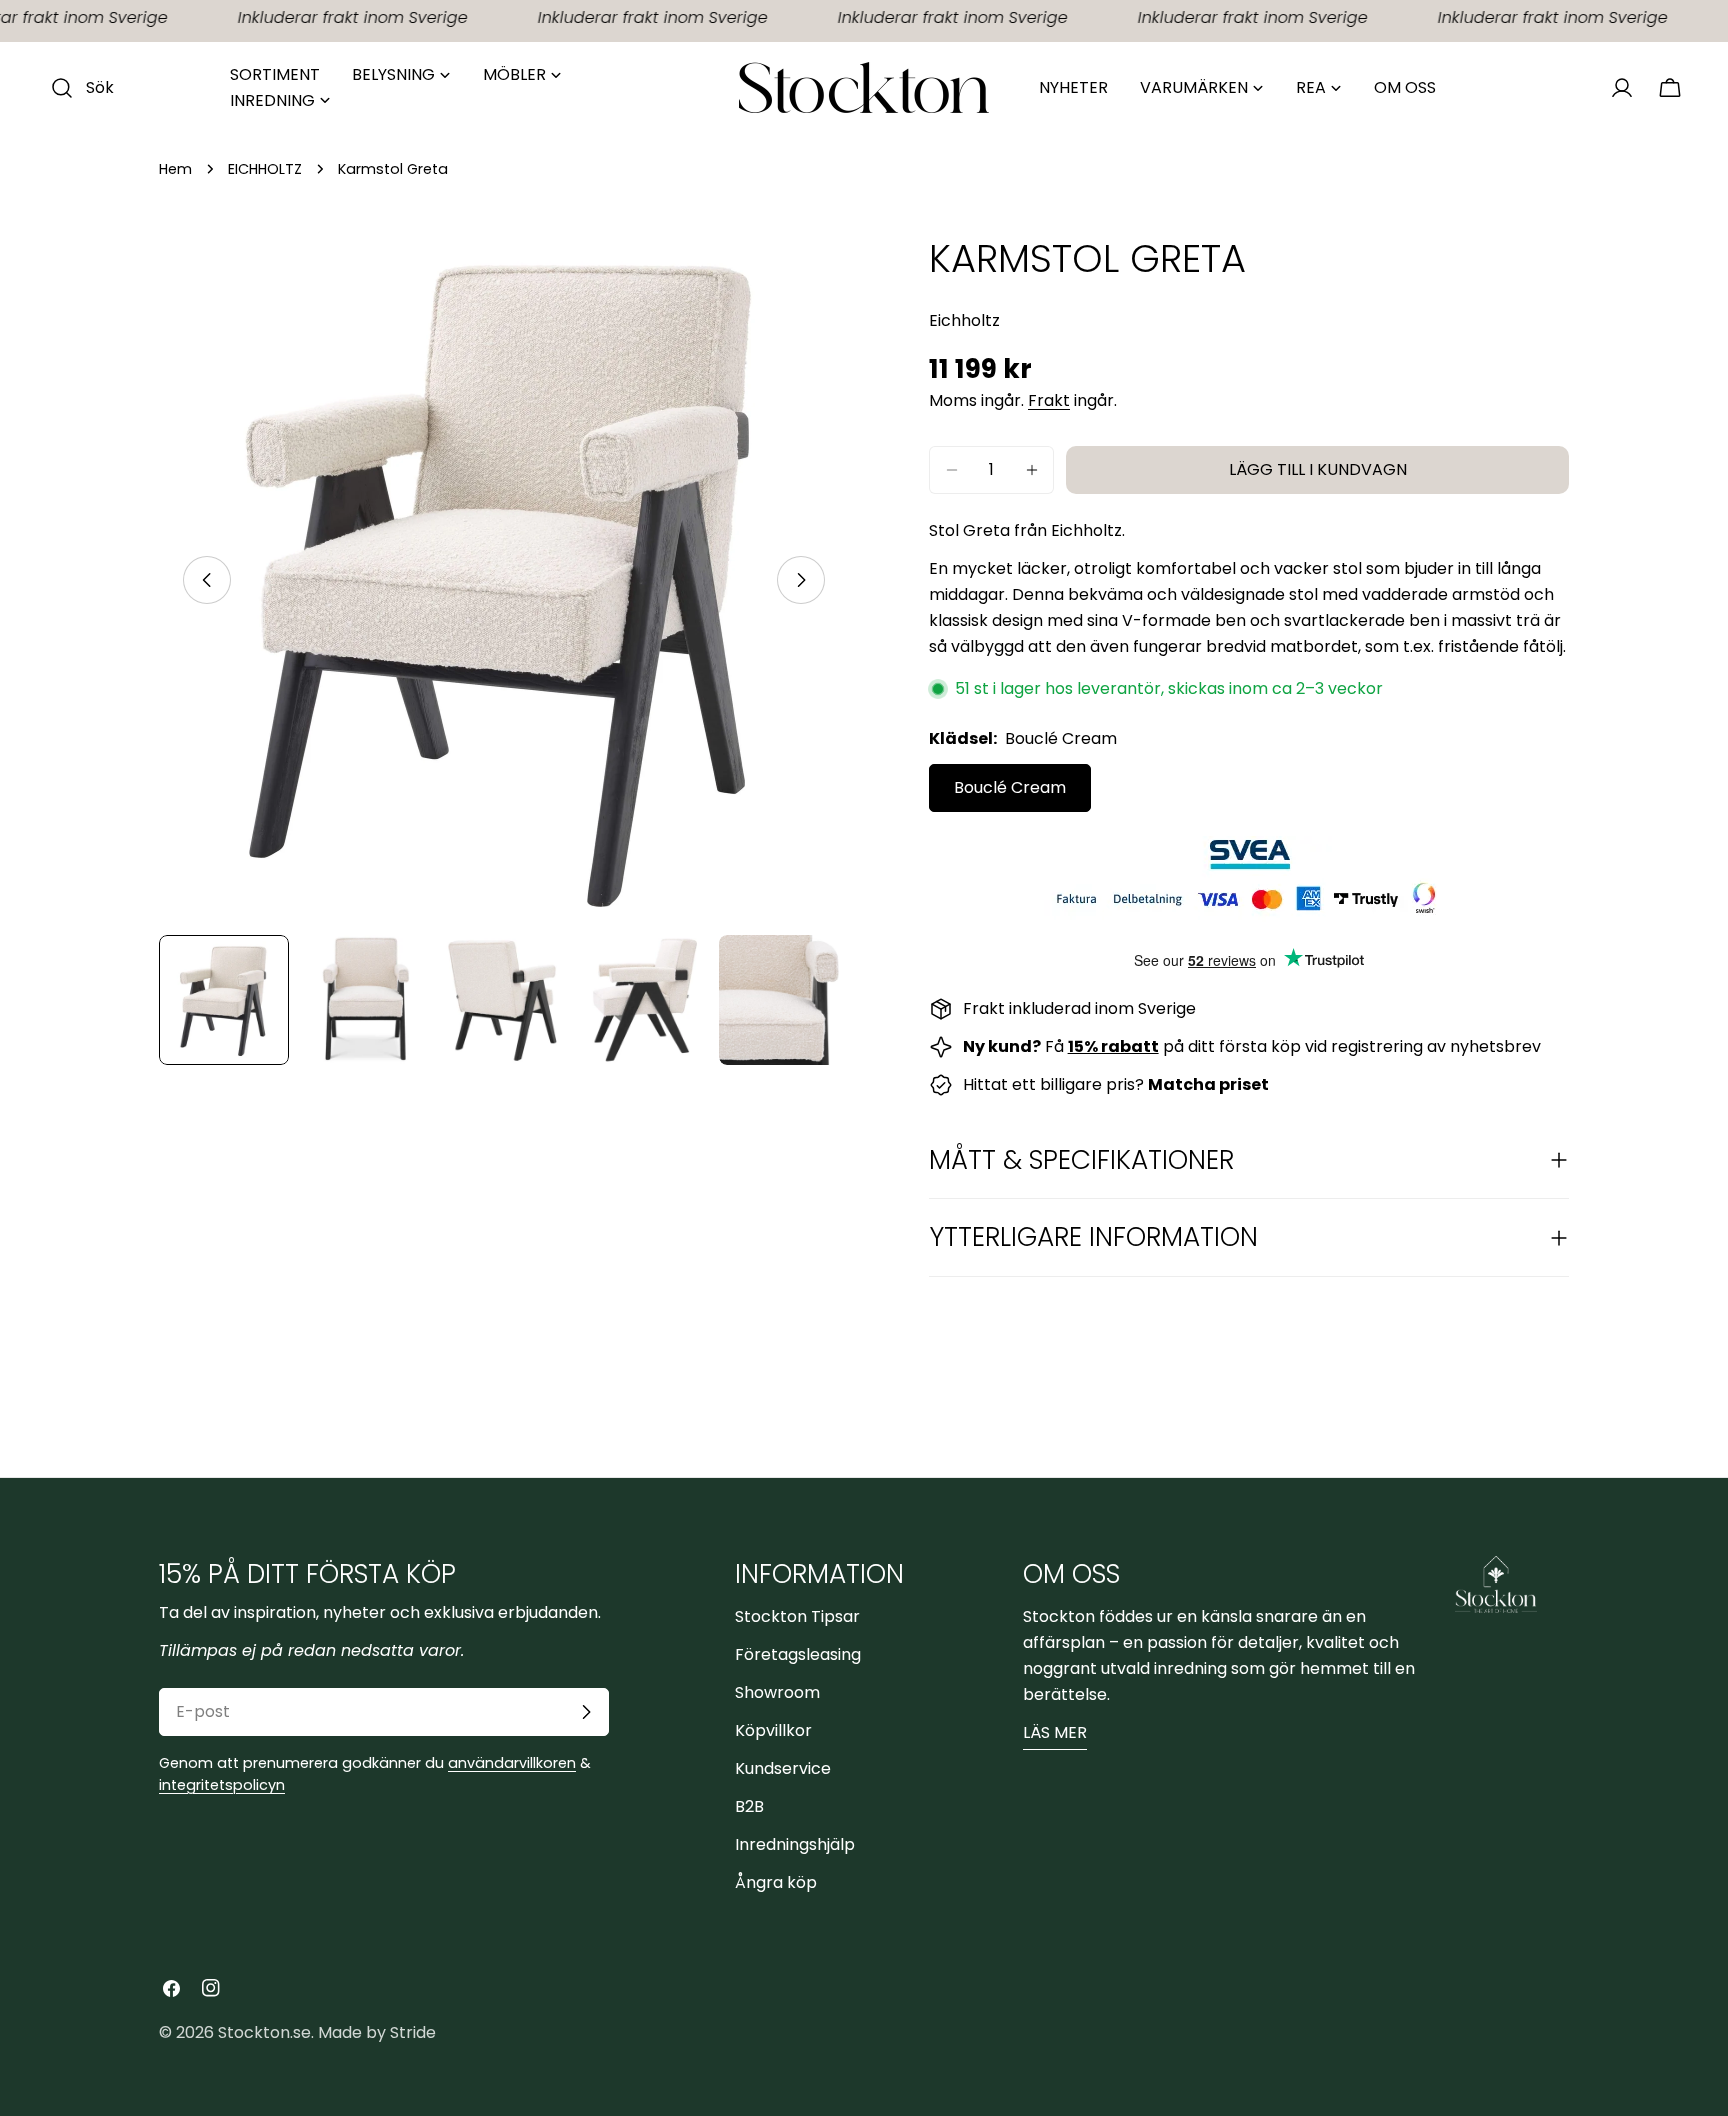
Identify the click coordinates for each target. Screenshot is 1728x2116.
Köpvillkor (773, 1730)
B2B (749, 1806)
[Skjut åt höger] (801, 580)
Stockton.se (264, 2032)
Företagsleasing (798, 1654)
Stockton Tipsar (797, 1616)
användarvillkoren (512, 1763)
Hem (175, 169)
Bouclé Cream (1010, 787)
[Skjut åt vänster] (207, 580)
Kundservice (783, 1768)
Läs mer (1055, 1732)
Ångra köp (776, 1882)
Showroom (777, 1692)
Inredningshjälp (795, 1844)
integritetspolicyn (222, 1785)
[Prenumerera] (586, 1712)
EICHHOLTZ (265, 169)
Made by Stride (377, 2032)
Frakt (1049, 400)
